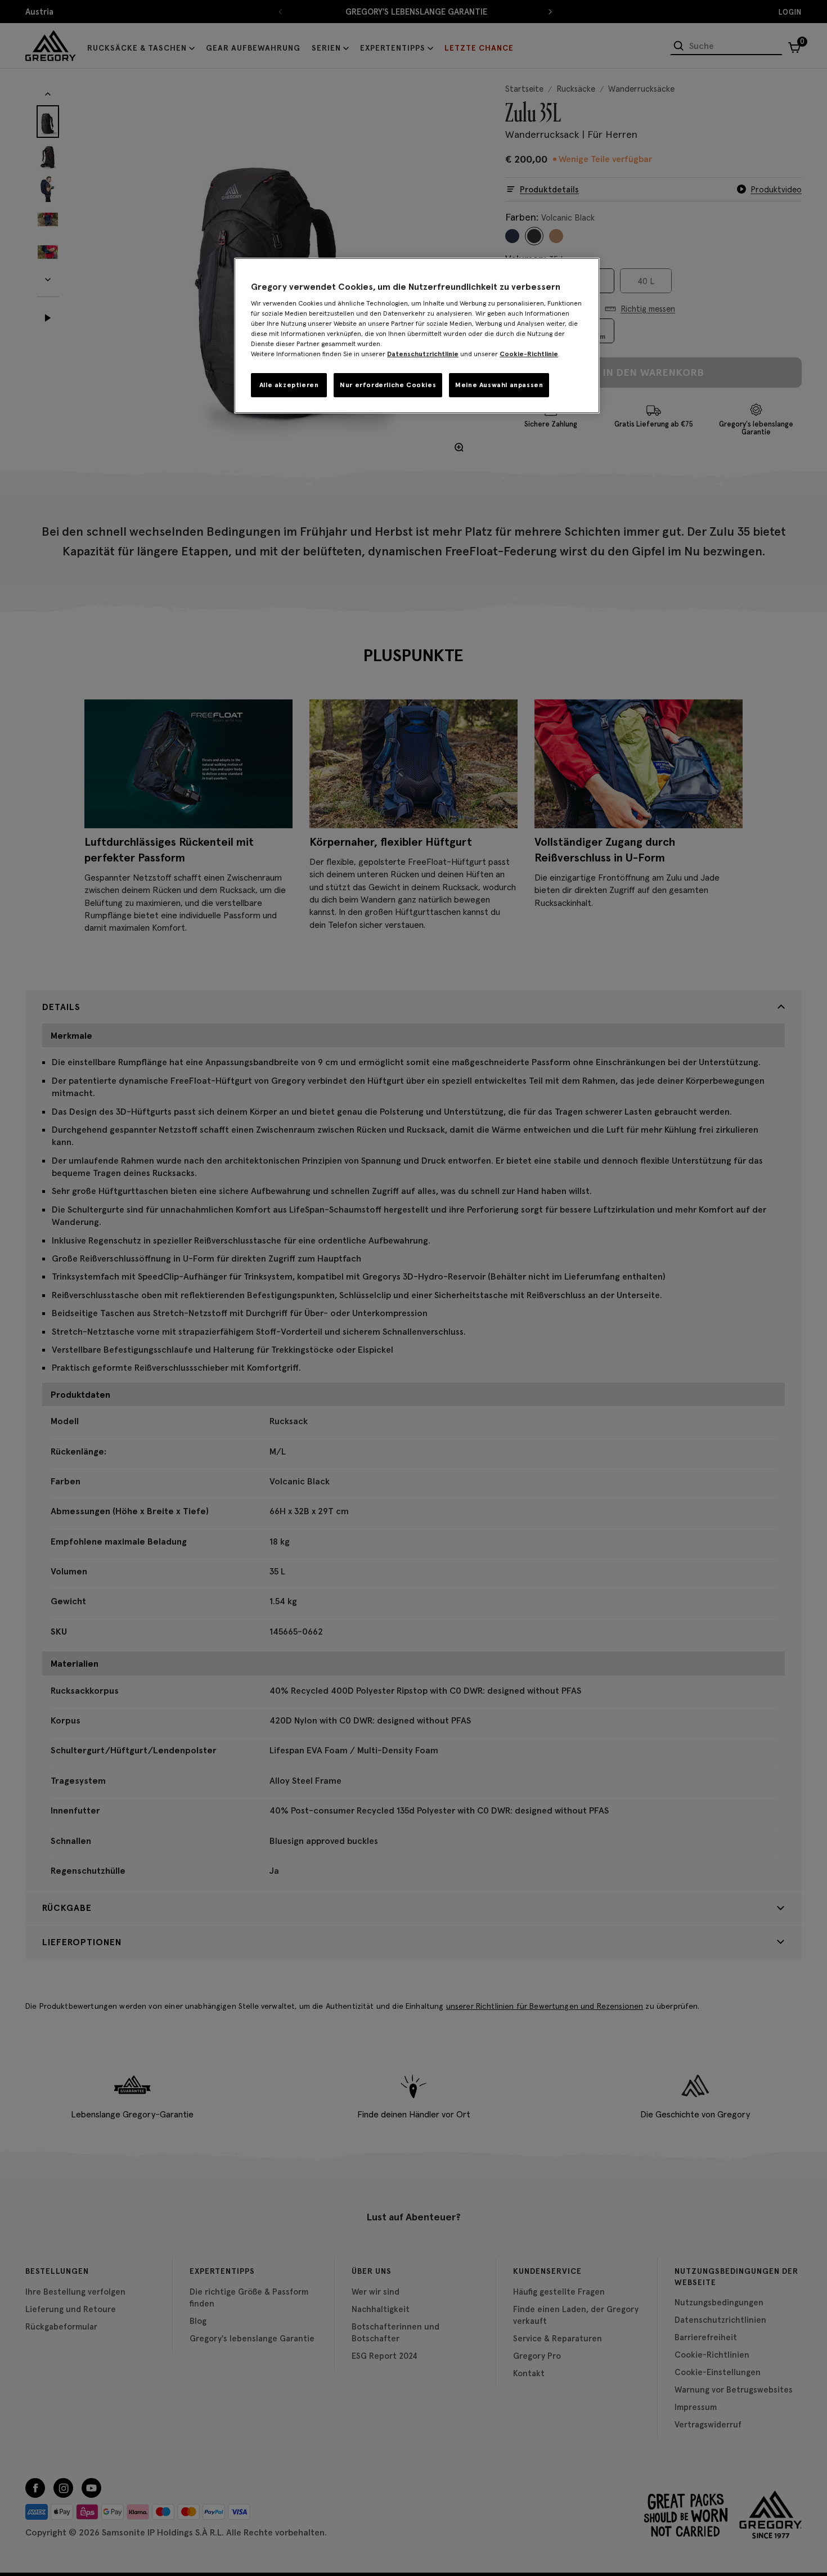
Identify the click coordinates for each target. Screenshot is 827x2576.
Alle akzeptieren (289, 385)
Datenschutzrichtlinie (423, 354)
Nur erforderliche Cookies (388, 385)
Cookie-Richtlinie (529, 354)
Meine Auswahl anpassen (499, 385)
